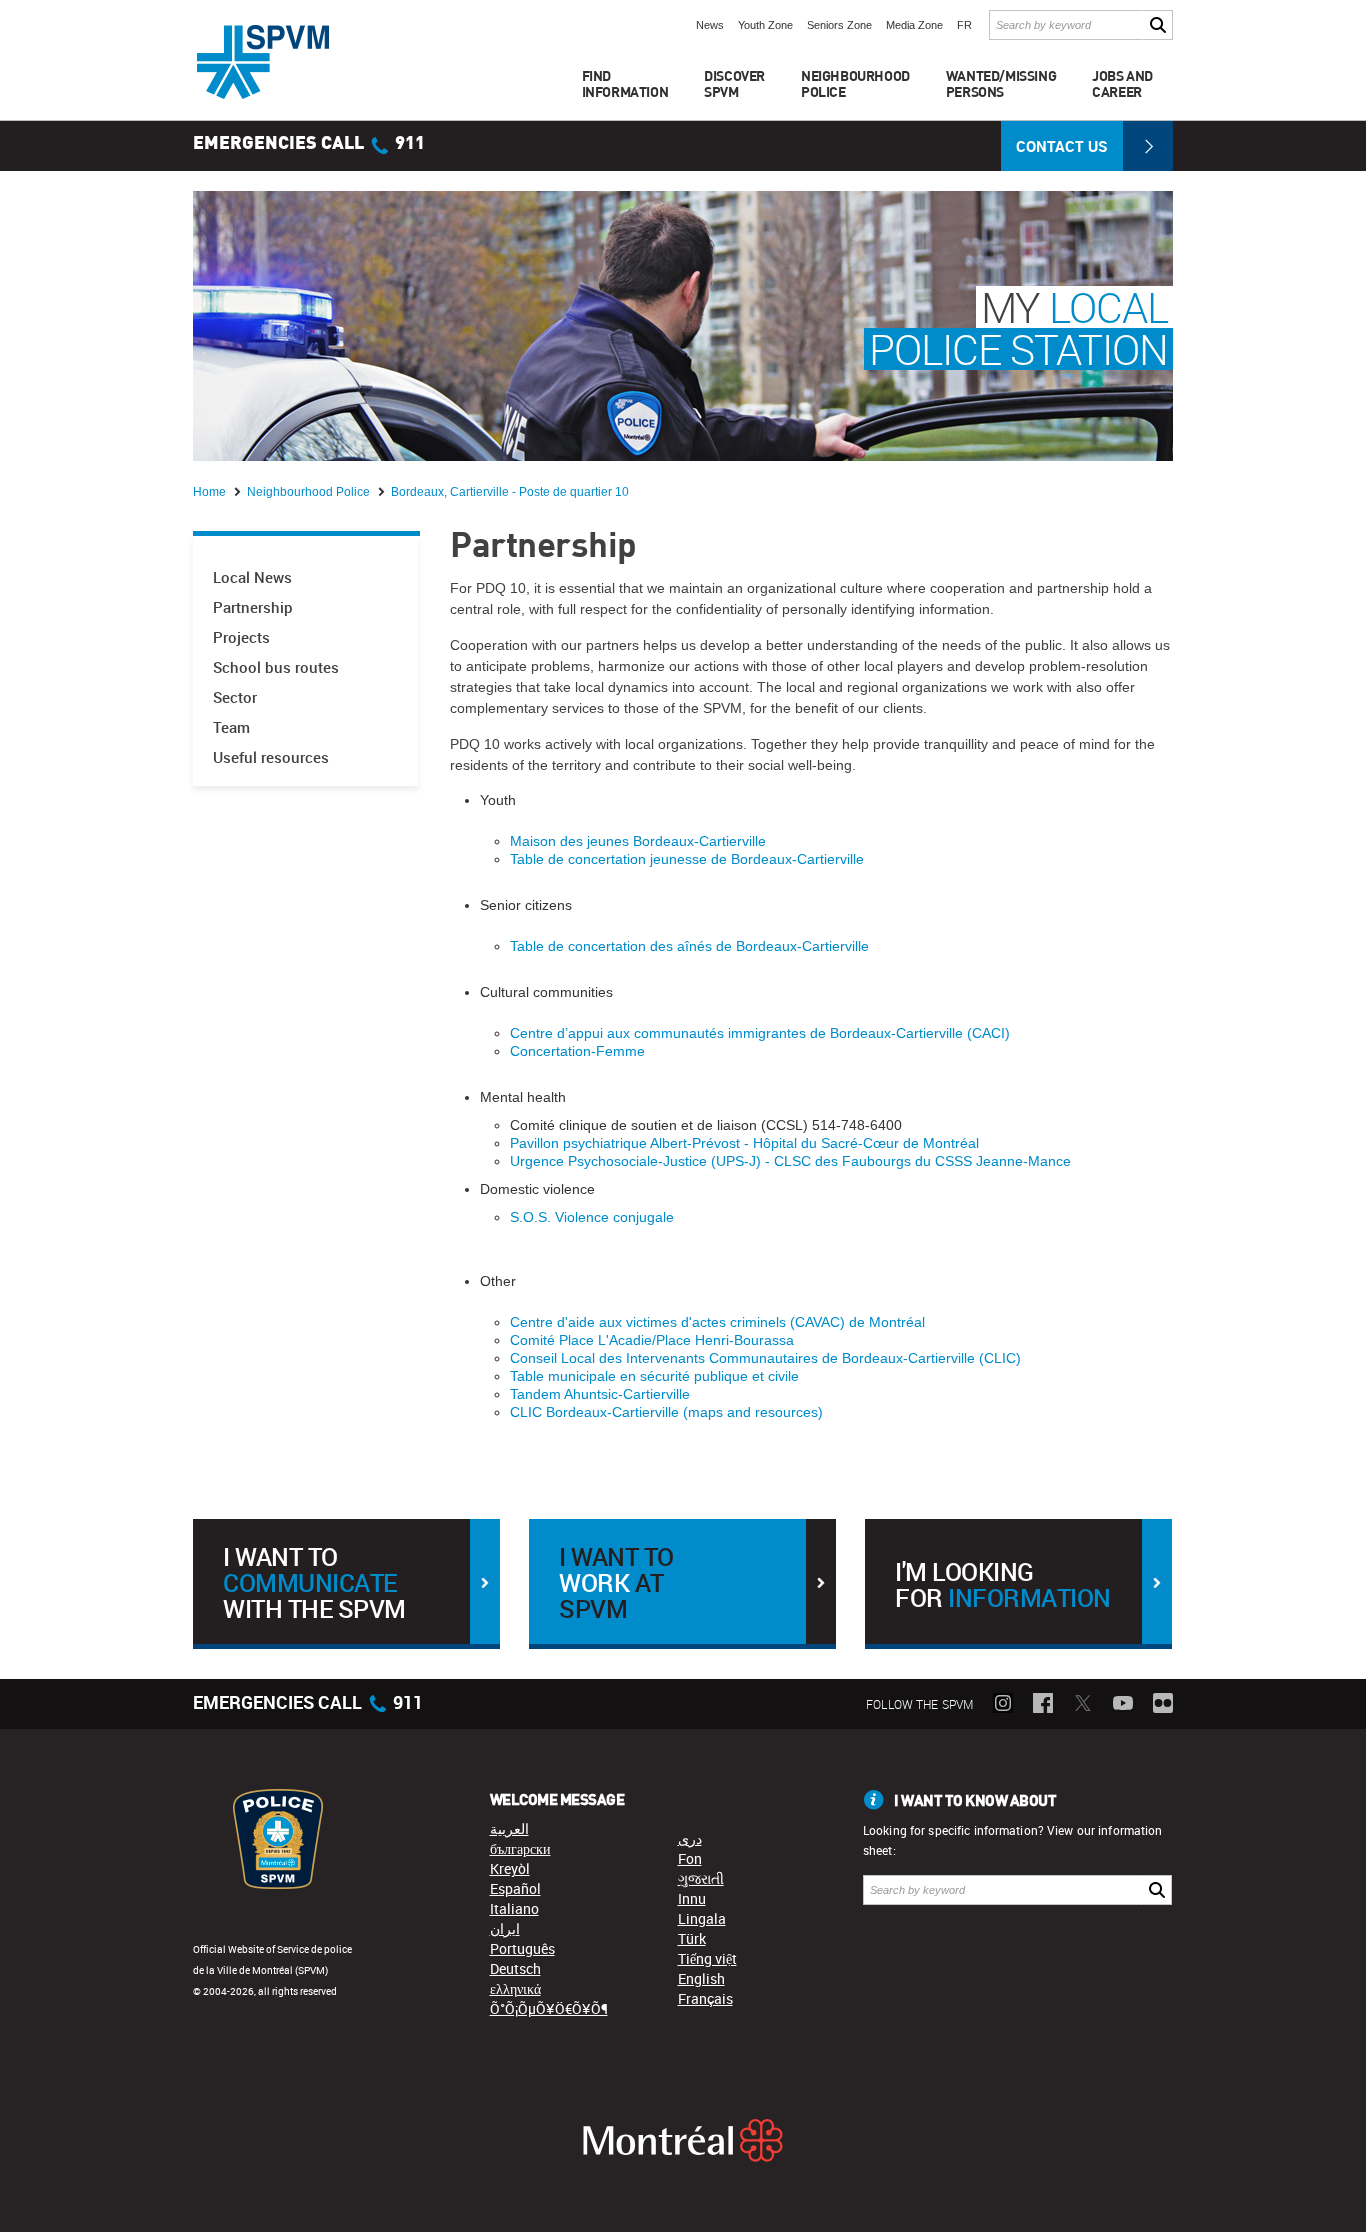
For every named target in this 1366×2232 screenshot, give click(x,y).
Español (515, 1888)
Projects (241, 637)
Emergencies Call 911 (309, 144)
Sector (235, 697)
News (710, 25)
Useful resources (271, 757)
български (520, 1848)
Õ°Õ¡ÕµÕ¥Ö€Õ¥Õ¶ (549, 2008)
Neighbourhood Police (310, 492)
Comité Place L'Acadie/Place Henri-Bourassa (652, 1340)
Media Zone (914, 25)
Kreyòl (510, 1868)
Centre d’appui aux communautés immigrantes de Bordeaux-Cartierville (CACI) (760, 1033)
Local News (252, 577)
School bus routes (276, 667)
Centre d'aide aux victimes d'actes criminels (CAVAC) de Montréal (717, 1322)
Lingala (702, 1918)
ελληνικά (515, 1988)
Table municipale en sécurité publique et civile (654, 1376)
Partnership (253, 607)
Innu (692, 1898)
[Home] (263, 62)
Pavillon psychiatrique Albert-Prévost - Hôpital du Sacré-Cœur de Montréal (744, 1143)
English (701, 1978)
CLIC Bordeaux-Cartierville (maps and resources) (666, 1412)
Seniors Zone (839, 25)
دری (690, 1838)
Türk (692, 1938)
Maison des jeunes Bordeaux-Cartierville (638, 841)
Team (231, 727)
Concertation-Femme (577, 1051)
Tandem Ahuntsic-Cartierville (600, 1394)
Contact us (1062, 146)
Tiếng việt (707, 1958)
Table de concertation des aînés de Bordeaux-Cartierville (689, 946)
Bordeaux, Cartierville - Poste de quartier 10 (510, 492)
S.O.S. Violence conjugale (592, 1217)
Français (705, 1998)
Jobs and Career (1122, 83)
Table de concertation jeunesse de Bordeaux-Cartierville (687, 859)
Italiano (514, 1908)
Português (522, 1948)
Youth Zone (765, 25)
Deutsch (515, 1968)
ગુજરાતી (701, 1878)
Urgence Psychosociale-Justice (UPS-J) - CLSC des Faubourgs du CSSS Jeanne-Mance (790, 1161)
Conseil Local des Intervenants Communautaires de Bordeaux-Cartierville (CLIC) (765, 1358)
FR (964, 25)
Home (211, 492)
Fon (690, 1858)
